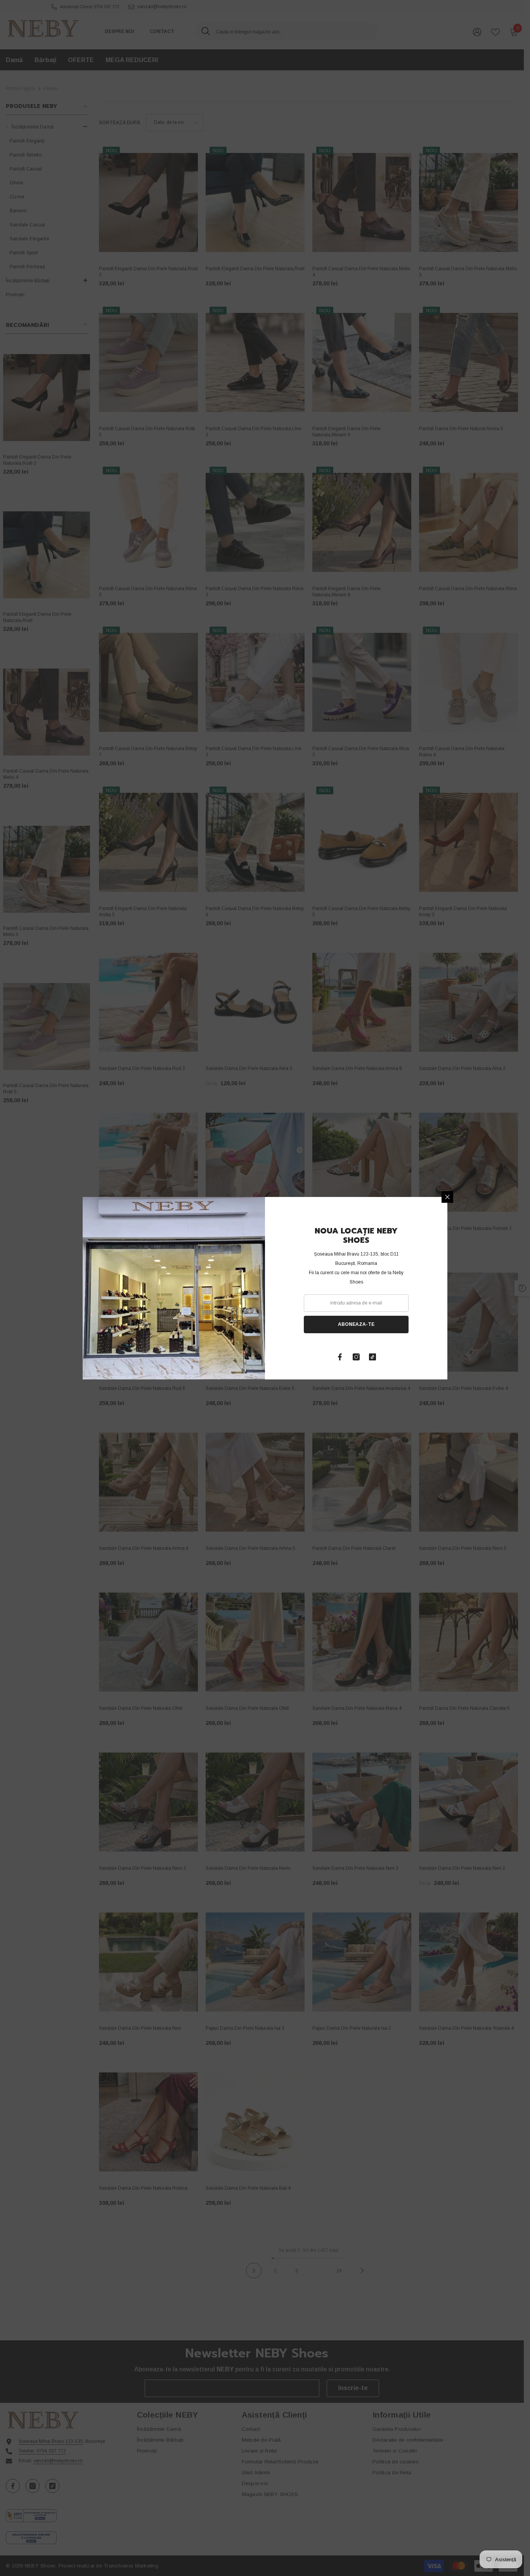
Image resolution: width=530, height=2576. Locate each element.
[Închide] (447, 1197)
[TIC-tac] (372, 1357)
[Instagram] (356, 1357)
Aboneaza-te (356, 1324)
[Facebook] (340, 1357)
